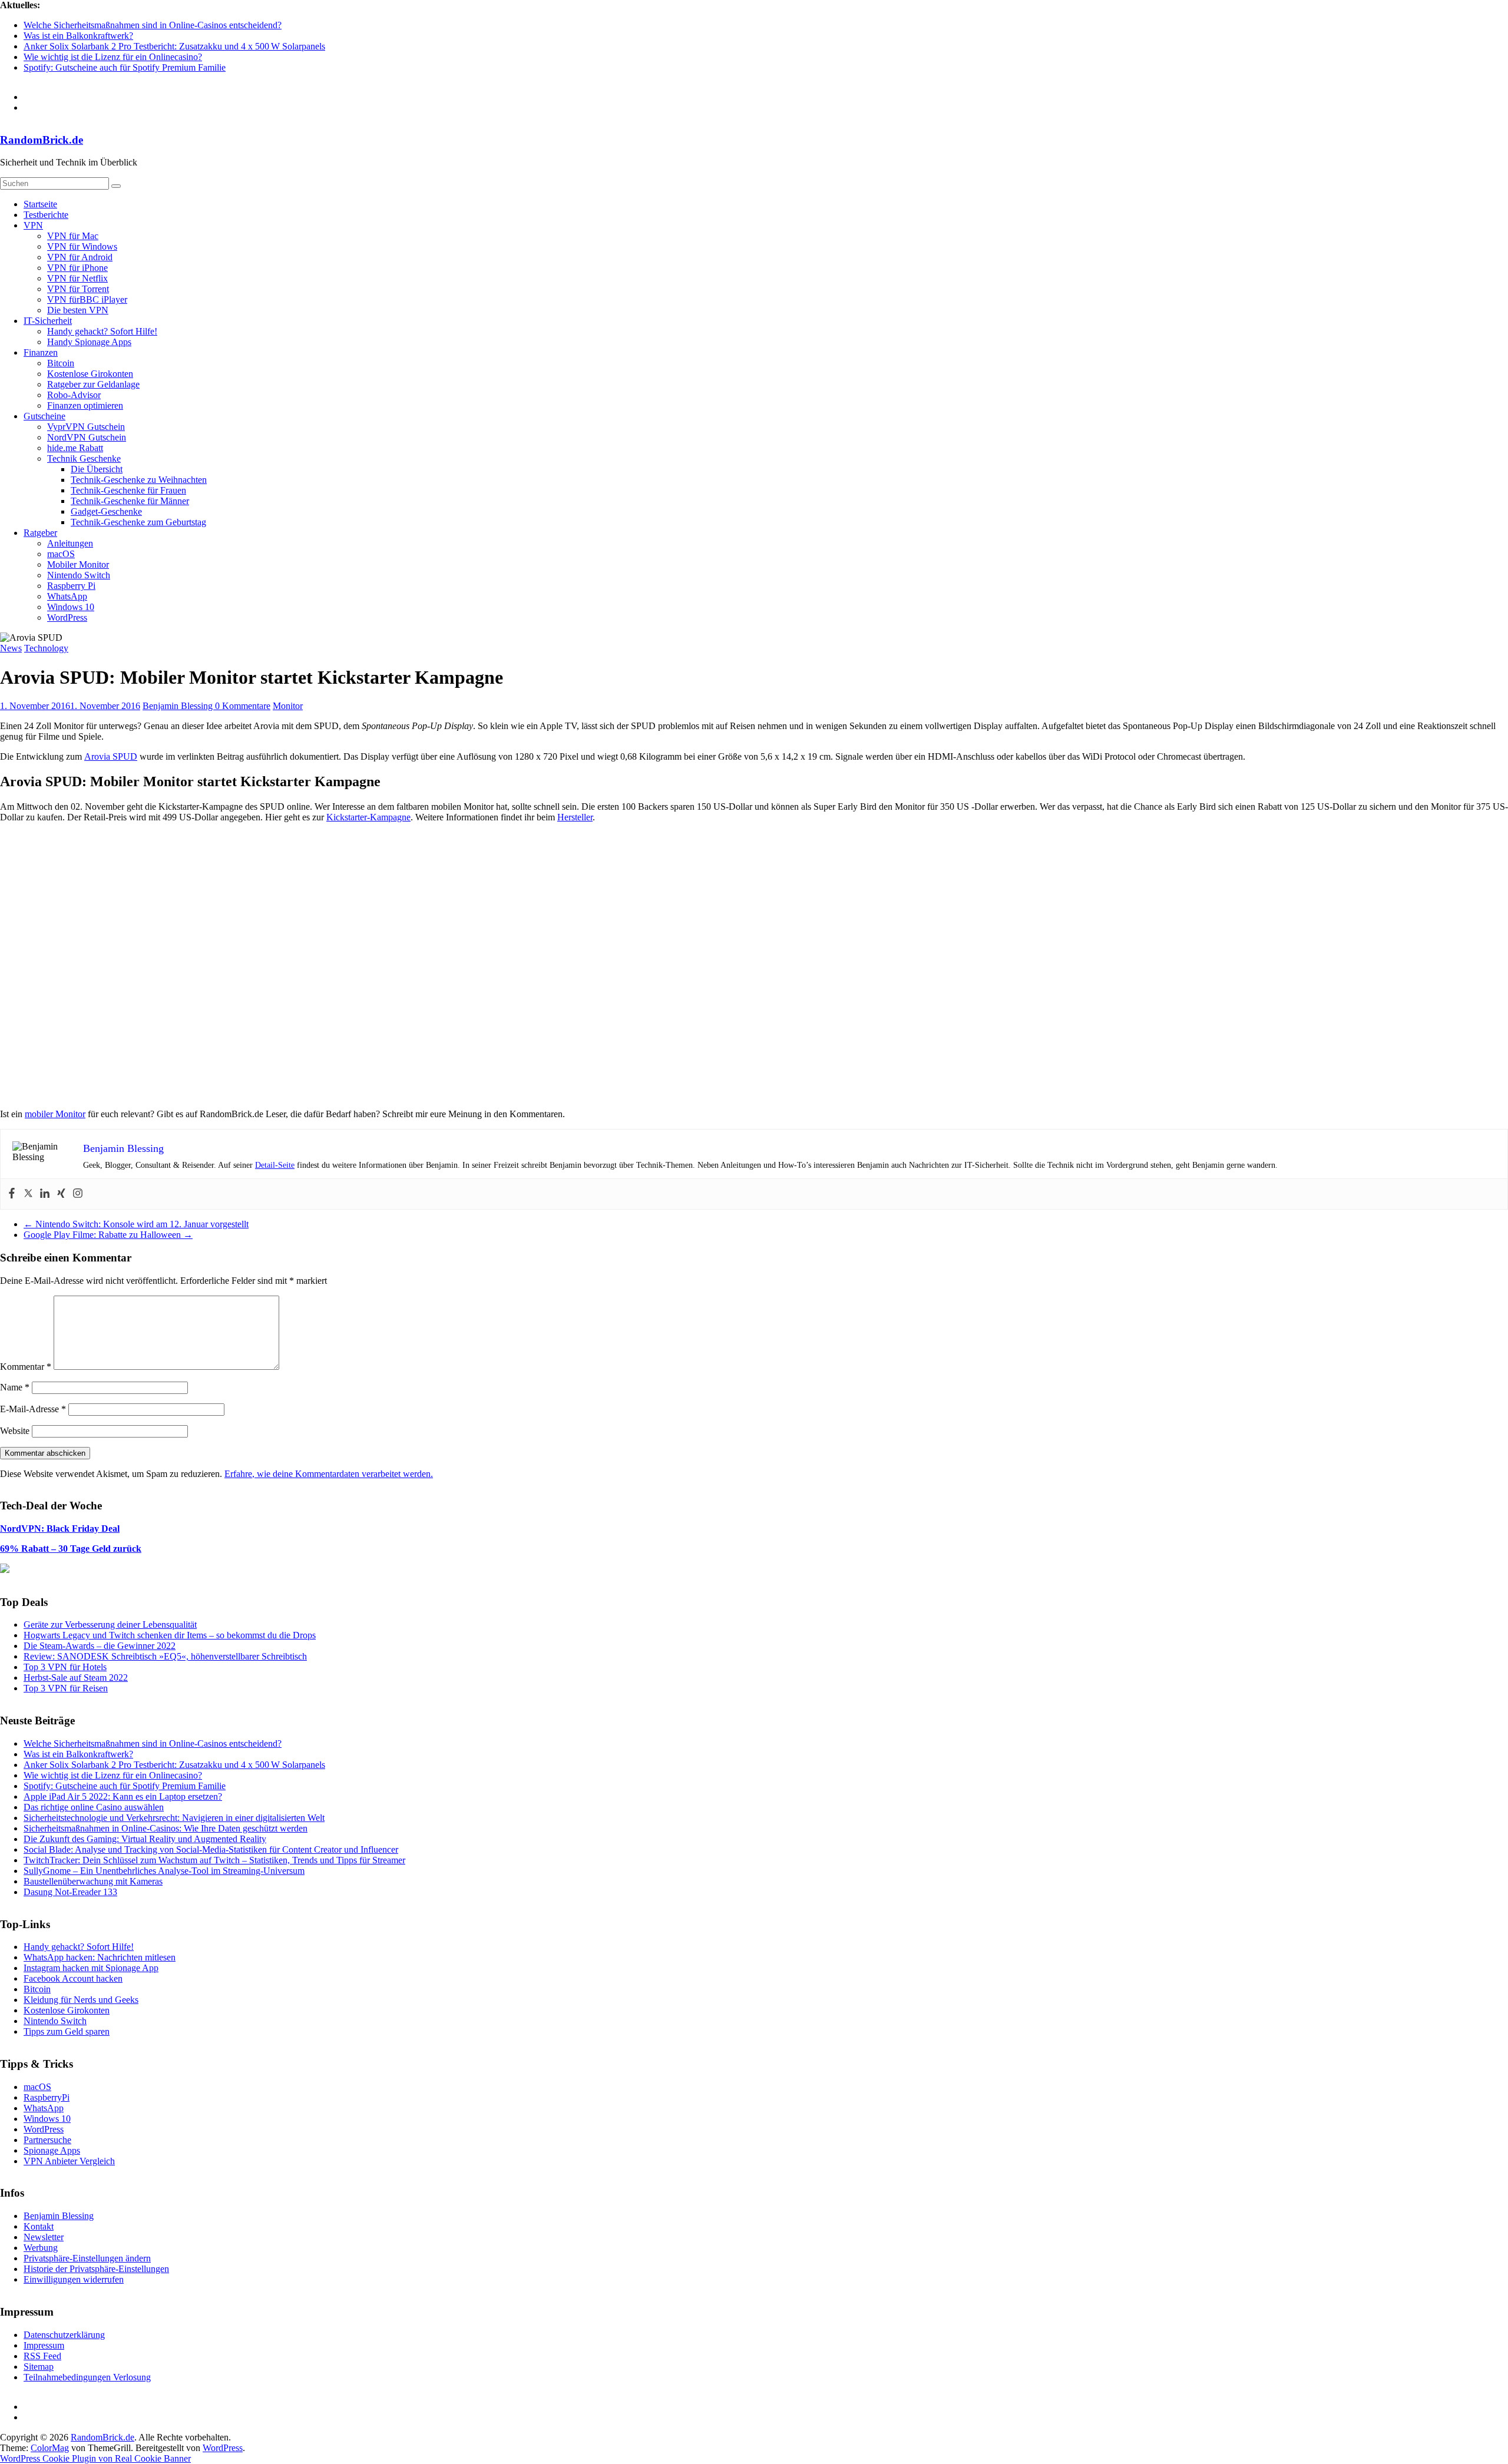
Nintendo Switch (79, 575)
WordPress (67, 617)
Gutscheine (44, 416)
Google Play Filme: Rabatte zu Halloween (108, 1235)
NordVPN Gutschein (87, 437)
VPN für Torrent (78, 289)
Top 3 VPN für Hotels (65, 1667)
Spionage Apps (52, 2150)
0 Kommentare (243, 706)
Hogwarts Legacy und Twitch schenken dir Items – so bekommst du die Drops (170, 1635)
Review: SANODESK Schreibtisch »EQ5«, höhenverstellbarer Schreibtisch (165, 1656)
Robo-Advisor (74, 395)
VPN (33, 225)
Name (15, 1387)
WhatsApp (67, 596)
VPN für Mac (73, 236)
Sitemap (39, 2367)
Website (15, 1431)
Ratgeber (40, 533)
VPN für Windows (82, 246)
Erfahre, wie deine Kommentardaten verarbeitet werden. (329, 1474)
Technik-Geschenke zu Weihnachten (139, 480)
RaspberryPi (47, 2097)
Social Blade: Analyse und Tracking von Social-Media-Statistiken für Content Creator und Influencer (211, 1849)
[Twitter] (28, 1194)
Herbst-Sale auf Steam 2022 (76, 1678)
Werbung (41, 2248)
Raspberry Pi (71, 586)
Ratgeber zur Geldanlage (93, 384)
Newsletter (44, 2237)
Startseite (40, 204)
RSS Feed (42, 2356)
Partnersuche (47, 2140)
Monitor (288, 706)
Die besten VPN (78, 310)
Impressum (44, 2345)
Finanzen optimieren (85, 405)
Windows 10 (71, 607)
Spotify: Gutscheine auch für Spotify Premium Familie (125, 67)
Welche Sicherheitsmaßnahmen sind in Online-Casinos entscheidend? (153, 25)
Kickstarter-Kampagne (368, 817)
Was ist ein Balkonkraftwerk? (78, 36)
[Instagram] (78, 1194)
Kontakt (39, 2226)
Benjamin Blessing (179, 706)
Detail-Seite (275, 1165)
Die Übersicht (97, 469)
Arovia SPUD (111, 756)
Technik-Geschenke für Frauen (128, 490)
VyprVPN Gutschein (86, 427)
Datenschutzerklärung (64, 2335)
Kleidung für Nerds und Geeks (81, 2000)
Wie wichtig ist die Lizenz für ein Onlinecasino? (113, 57)
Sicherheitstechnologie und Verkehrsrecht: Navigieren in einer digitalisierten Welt (174, 1818)
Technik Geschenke (84, 458)
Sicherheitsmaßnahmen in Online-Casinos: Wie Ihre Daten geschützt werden (166, 1828)
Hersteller (575, 817)
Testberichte (46, 215)
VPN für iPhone (77, 268)
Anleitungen (70, 543)
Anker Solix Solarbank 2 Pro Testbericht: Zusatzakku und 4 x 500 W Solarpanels (174, 46)
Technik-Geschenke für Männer (130, 501)
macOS (61, 554)
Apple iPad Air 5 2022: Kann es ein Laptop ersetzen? (123, 1796)
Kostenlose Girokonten (90, 374)
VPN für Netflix (77, 278)
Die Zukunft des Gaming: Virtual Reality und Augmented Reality (145, 1839)
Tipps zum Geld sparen (67, 2031)
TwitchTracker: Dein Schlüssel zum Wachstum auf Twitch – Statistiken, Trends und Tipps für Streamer (214, 1860)
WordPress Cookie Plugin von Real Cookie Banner (95, 2458)
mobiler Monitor (55, 1114)
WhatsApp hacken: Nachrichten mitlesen (100, 1957)
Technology (46, 648)
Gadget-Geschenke (106, 511)
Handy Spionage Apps (89, 342)
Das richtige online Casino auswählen (94, 1807)
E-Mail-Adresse (33, 1409)
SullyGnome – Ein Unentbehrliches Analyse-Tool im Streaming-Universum (164, 1871)
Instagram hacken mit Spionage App (91, 1968)
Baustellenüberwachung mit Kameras (93, 1881)
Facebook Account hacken (73, 1978)
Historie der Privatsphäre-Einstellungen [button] (96, 2269)
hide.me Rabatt (75, 448)
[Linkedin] (45, 1194)
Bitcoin (61, 363)
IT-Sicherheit (48, 321)
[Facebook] (12, 1194)
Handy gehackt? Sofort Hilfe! (102, 331)
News (11, 648)
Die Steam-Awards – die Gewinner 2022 (100, 1646)
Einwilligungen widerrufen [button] (74, 2279)
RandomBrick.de (42, 140)
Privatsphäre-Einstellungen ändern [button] (87, 2258)
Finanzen (41, 352)
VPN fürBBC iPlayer (87, 299)
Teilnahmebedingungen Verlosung (87, 2377)
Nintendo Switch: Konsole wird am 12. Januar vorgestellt (136, 1224)
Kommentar (26, 1367)
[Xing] (61, 1194)
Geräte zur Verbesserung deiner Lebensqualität (110, 1625)
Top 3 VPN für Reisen (66, 1688)
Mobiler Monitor (78, 564)
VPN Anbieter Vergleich (69, 2161)
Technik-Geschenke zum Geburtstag (138, 522)
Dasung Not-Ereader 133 (70, 1892)
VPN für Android (80, 257)
